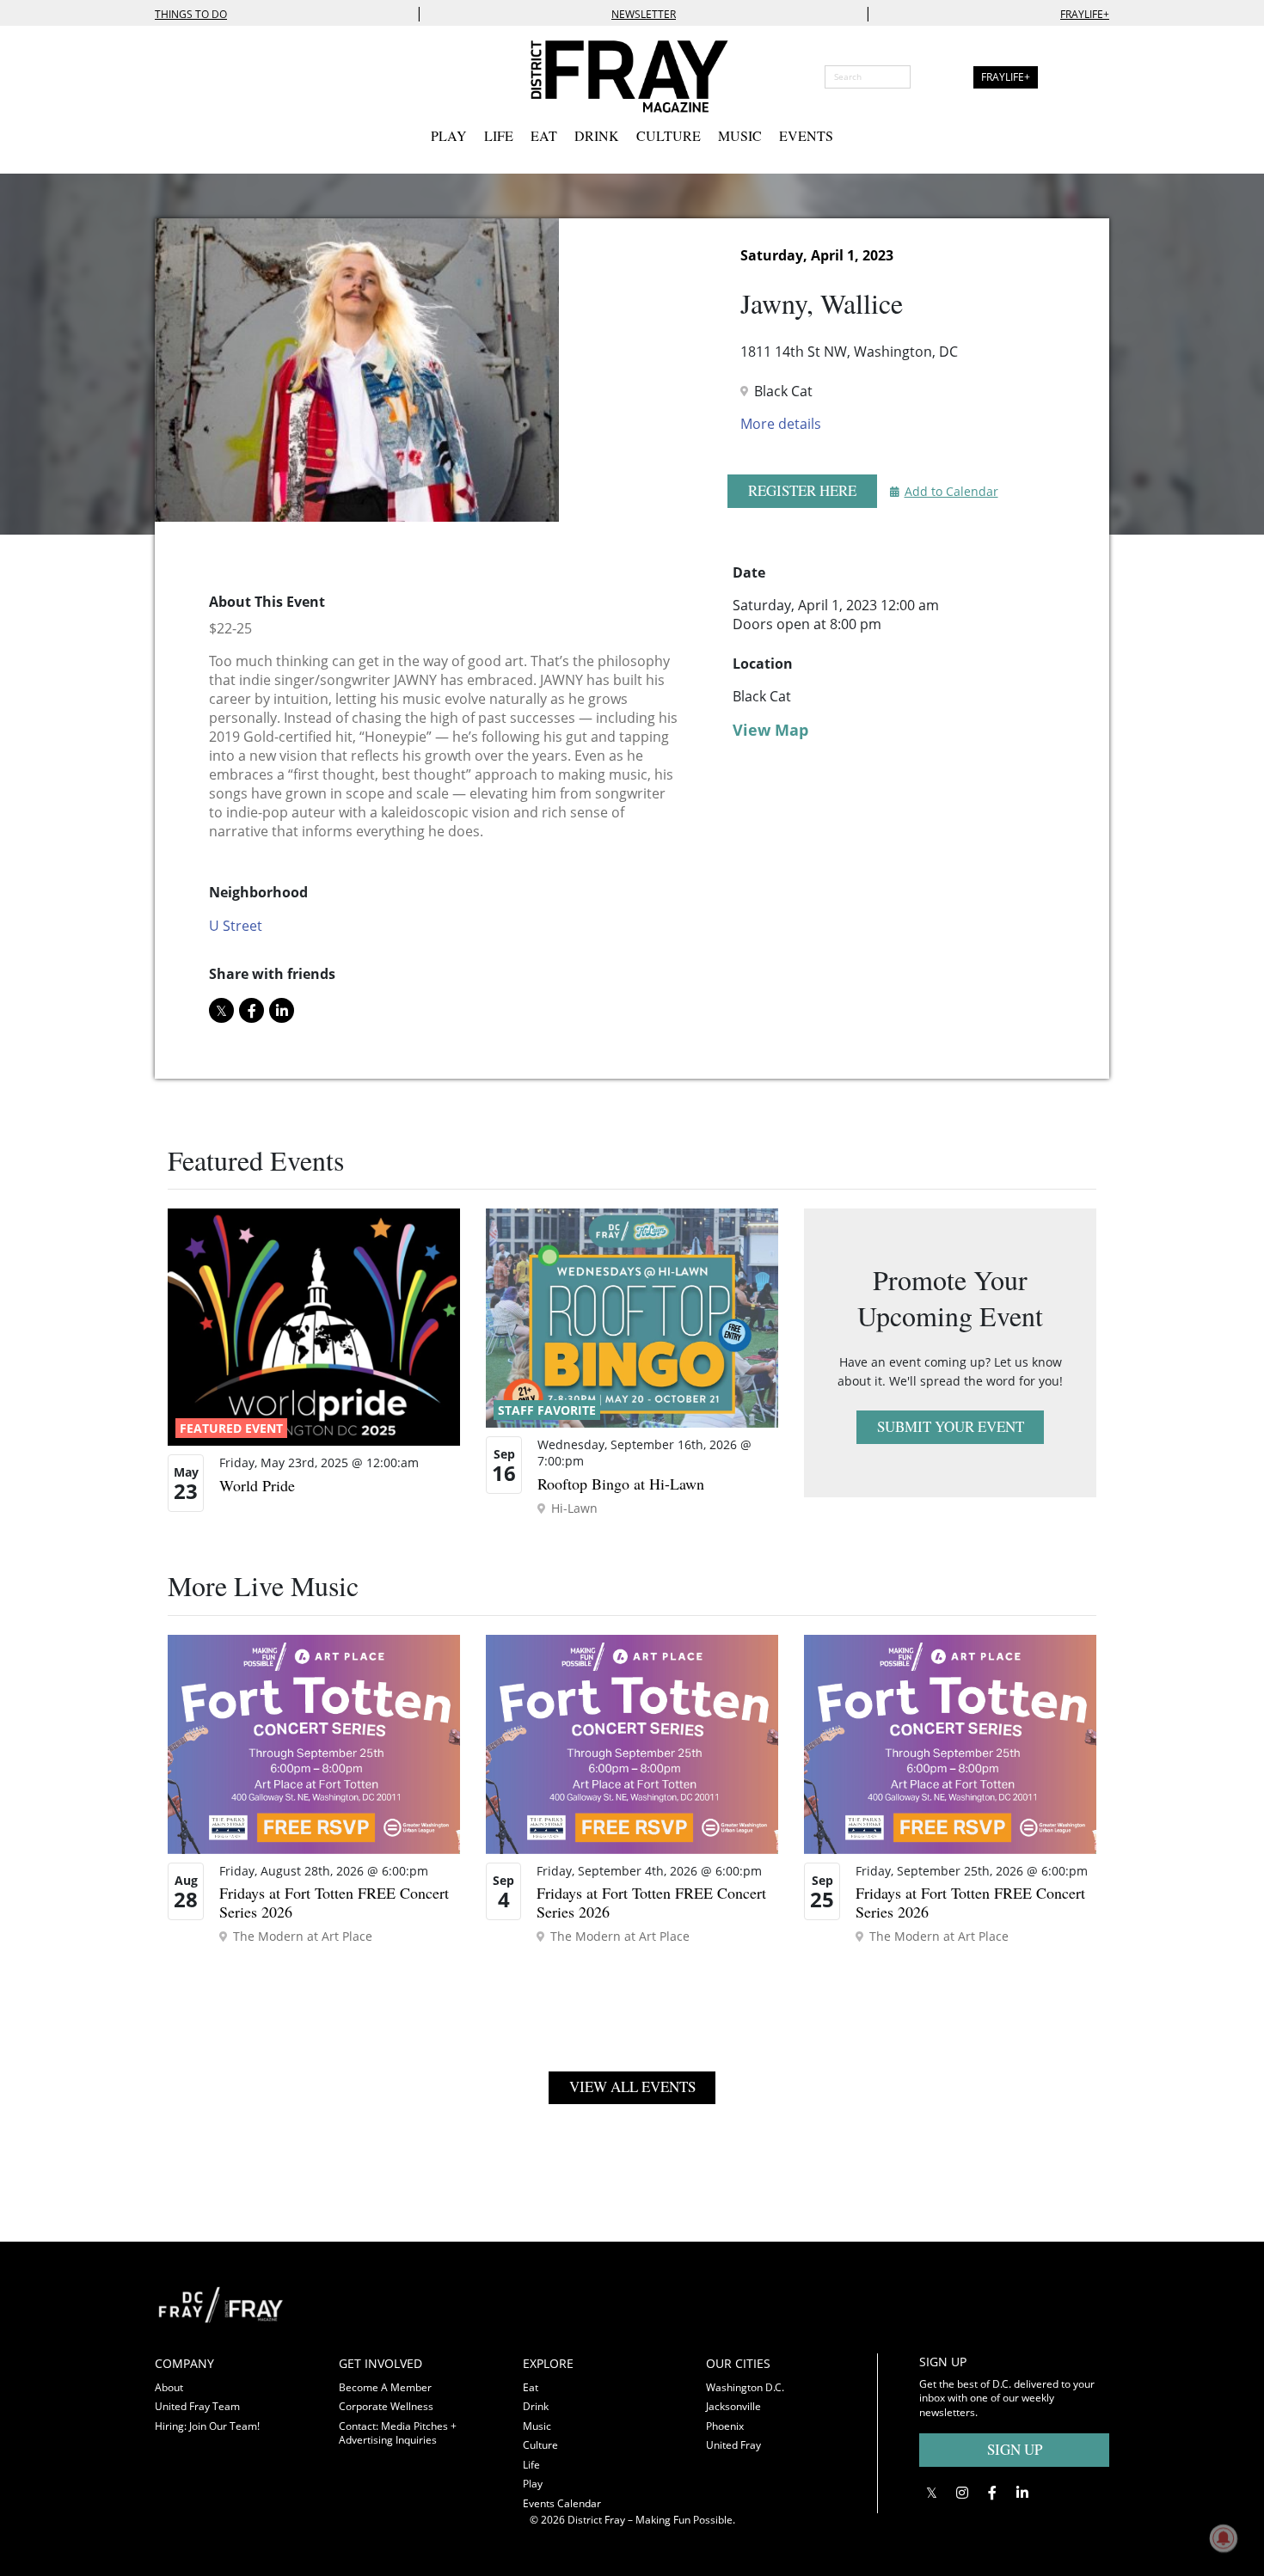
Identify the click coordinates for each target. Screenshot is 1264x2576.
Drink (597, 135)
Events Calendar (562, 2503)
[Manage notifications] (1224, 2538)
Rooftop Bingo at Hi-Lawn (621, 1484)
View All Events (632, 2086)
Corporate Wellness (386, 2406)
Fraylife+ (1085, 14)
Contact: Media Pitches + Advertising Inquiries (398, 2433)
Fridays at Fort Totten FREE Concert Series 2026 (334, 1902)
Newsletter (644, 14)
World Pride (257, 1485)
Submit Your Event (951, 1426)
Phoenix (725, 2426)
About (169, 2387)
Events (806, 135)
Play (449, 135)
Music (740, 135)
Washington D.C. (745, 2387)
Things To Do (191, 14)
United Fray (733, 2445)
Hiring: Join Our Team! (207, 2426)
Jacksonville (733, 2406)
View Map (770, 730)
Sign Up (1015, 2449)
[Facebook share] (252, 1010)
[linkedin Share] (282, 1010)
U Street (236, 926)
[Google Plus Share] (962, 2493)
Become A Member (385, 2387)
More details (781, 424)
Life (499, 135)
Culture (669, 135)
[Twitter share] (221, 1010)
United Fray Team (197, 2406)
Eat (544, 135)
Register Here (802, 490)
